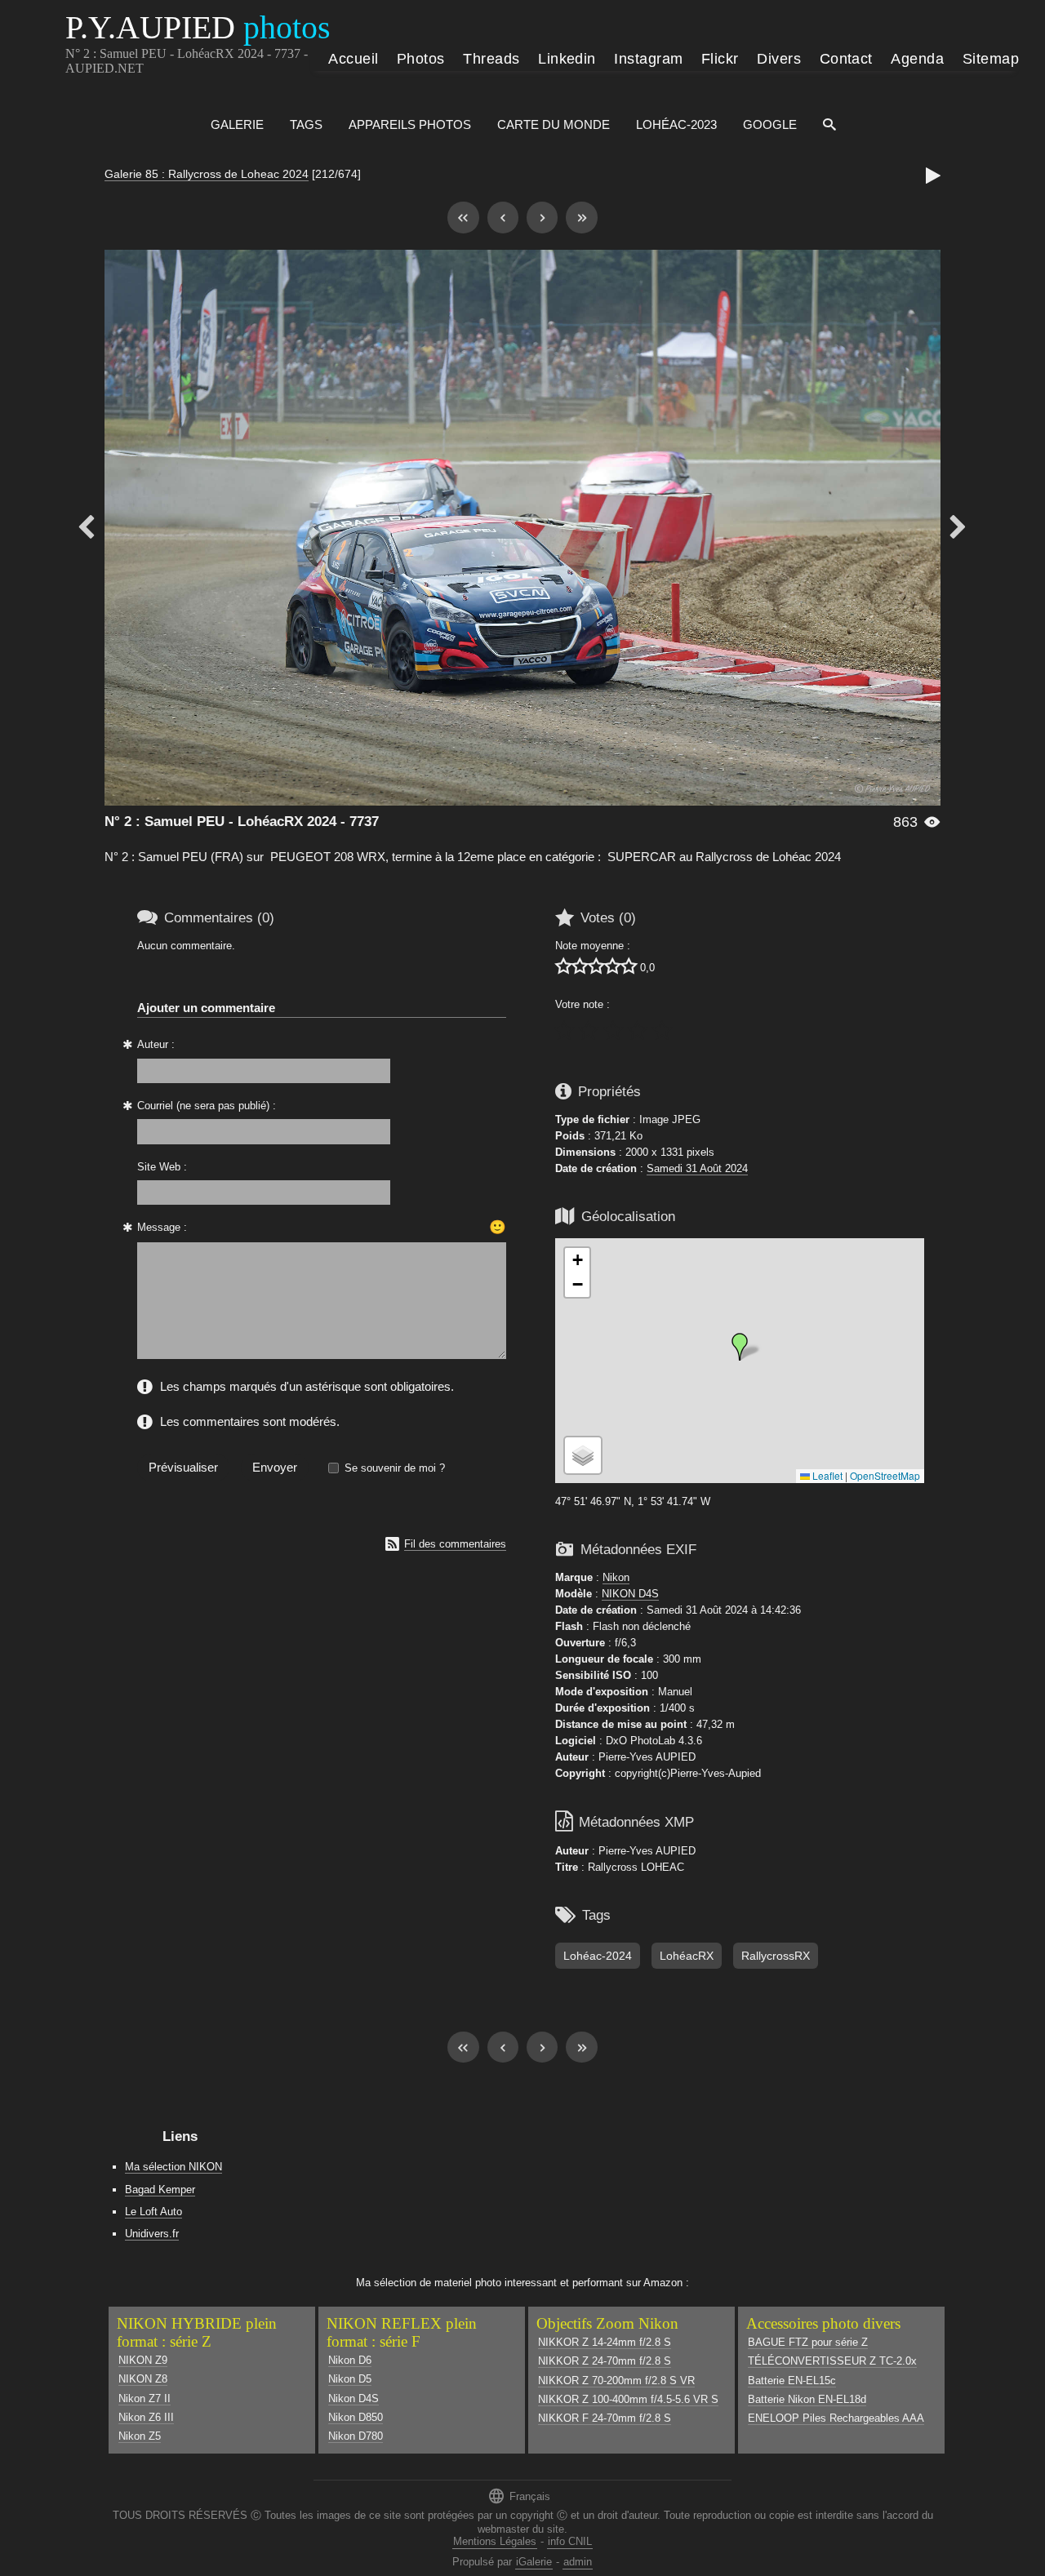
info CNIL (570, 2541)
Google (770, 124)
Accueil (353, 59)
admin (578, 2562)
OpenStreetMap (885, 1475)
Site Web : (162, 1167)
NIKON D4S (630, 1594)
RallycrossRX (776, 1956)
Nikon (616, 1577)
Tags (306, 124)
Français (519, 2496)
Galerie (237, 124)
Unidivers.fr (152, 2234)
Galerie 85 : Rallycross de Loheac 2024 (207, 174)
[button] (740, 1347)
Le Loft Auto (153, 2212)
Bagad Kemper (160, 2190)
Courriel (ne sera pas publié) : (207, 1106)
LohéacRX (687, 1956)
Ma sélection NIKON (173, 2167)
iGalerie (534, 2562)
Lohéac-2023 (676, 124)
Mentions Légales (495, 2541)
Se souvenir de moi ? (395, 1468)
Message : (162, 1227)
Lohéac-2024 (598, 1956)
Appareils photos (410, 124)
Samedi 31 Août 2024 (697, 1168)
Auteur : (156, 1044)
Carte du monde (554, 124)
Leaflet (826, 1475)
